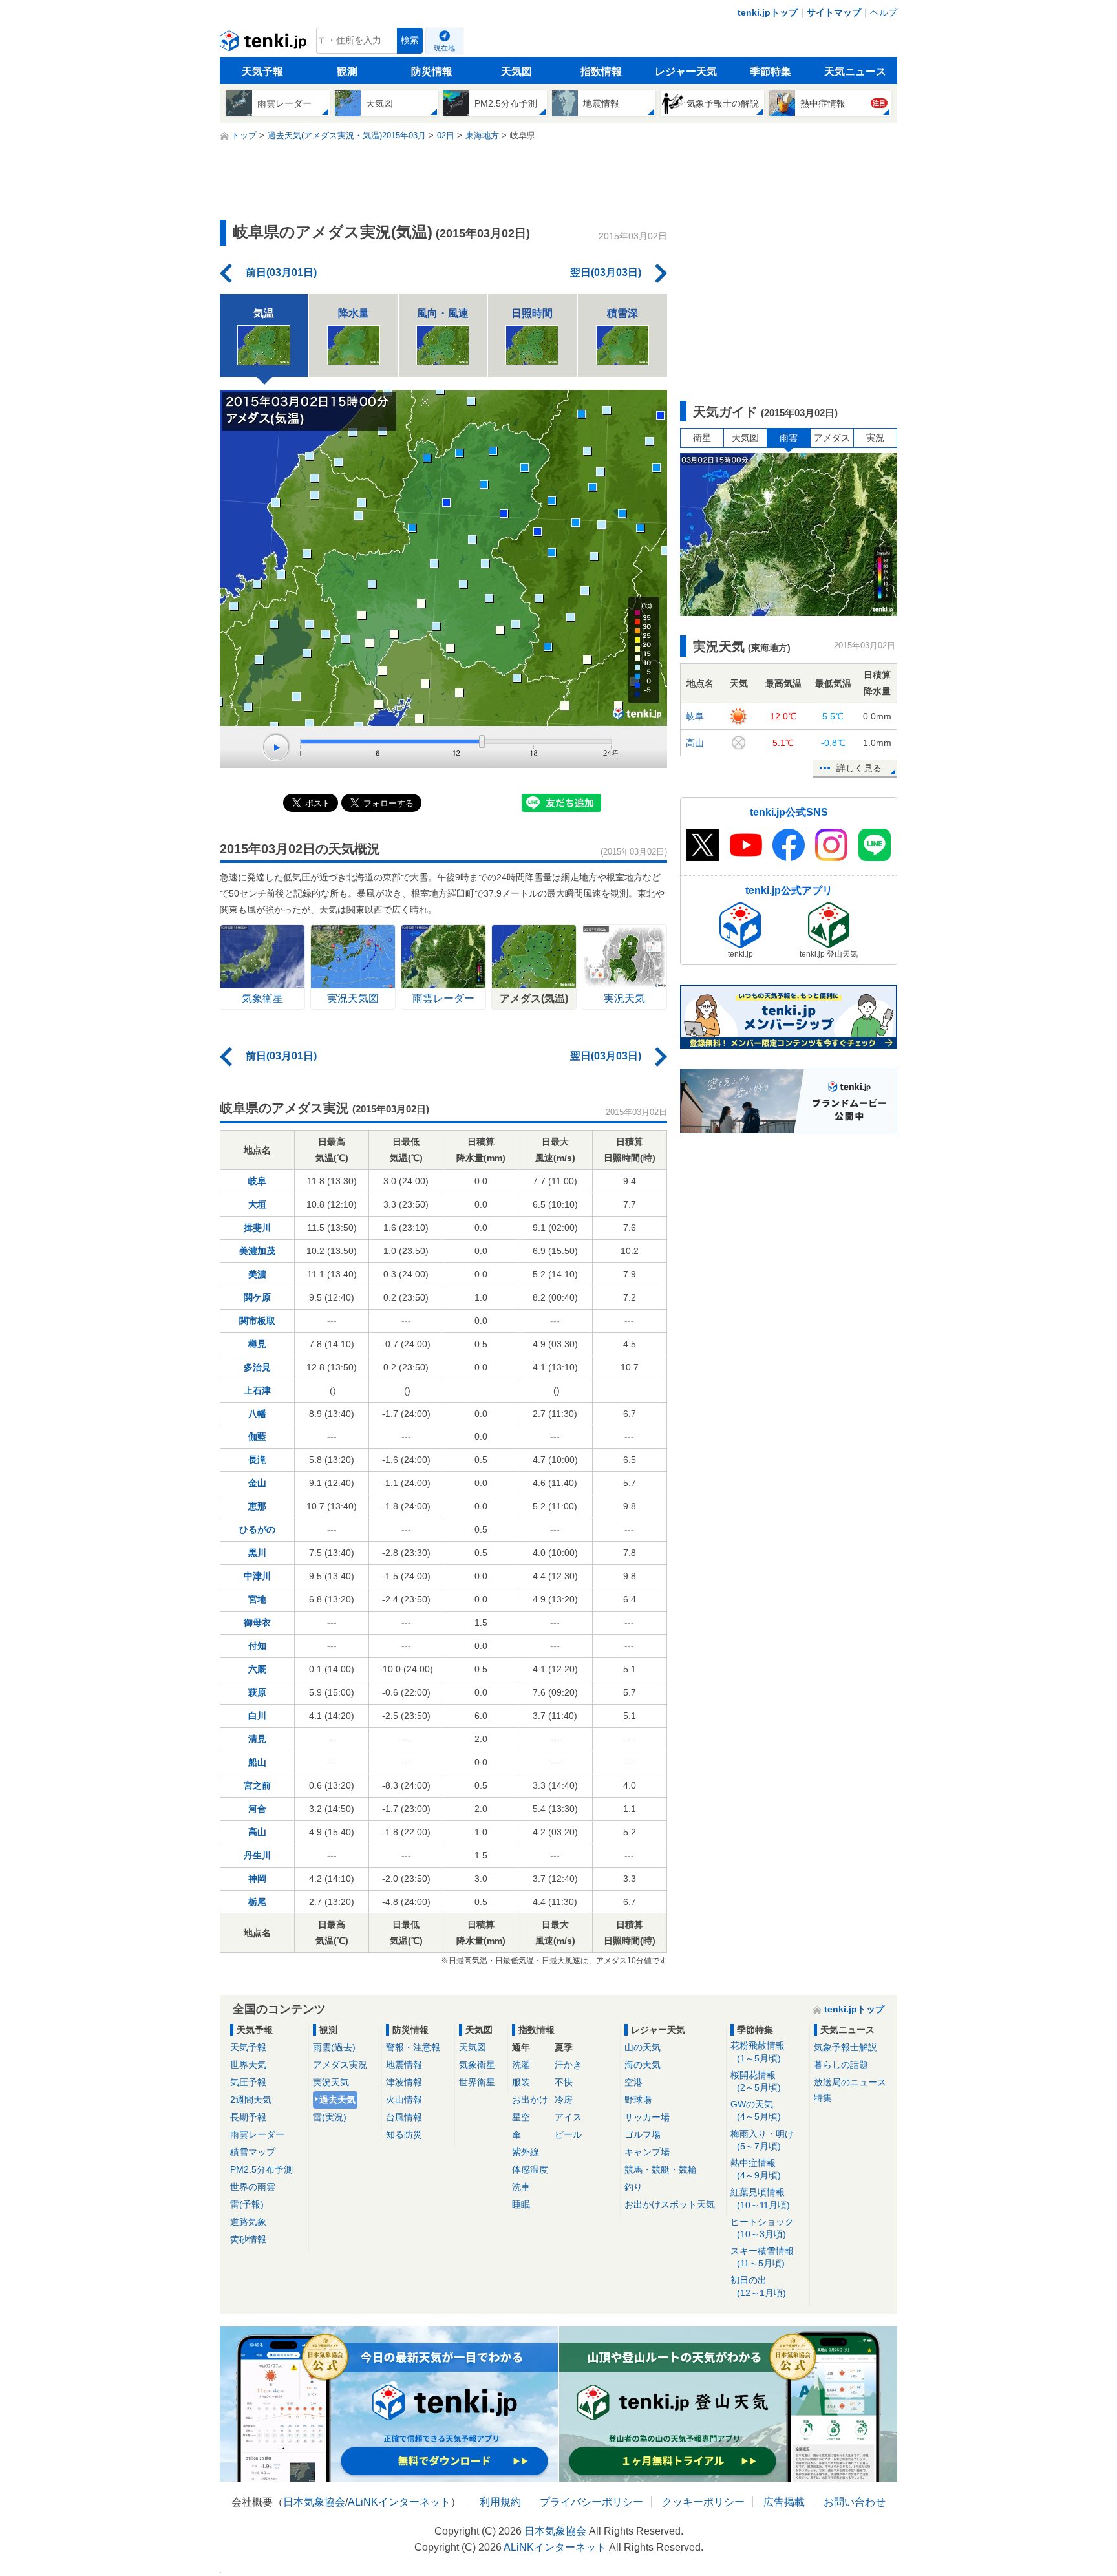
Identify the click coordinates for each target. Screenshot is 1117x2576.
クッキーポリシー (703, 2502)
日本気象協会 (314, 2502)
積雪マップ (253, 2152)
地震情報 (404, 2065)
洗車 (521, 2187)
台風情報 (404, 2117)
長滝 (257, 1460)
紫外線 (526, 2152)
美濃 (257, 1274)
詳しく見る (859, 768)
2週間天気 (251, 2100)
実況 (875, 438)
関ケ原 (257, 1297)
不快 (564, 2082)
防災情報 (432, 71)
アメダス (832, 438)
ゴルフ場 (643, 2134)
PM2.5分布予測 (261, 2169)
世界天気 (248, 2065)
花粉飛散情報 (758, 2051)
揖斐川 (257, 1228)
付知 (257, 1646)
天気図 (516, 71)
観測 (347, 71)
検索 (410, 40)
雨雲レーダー (257, 2134)
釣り (633, 2187)
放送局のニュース (850, 2082)
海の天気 (643, 2065)
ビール (568, 2134)
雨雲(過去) (334, 2047)
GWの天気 (756, 2110)
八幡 (257, 1414)
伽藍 (257, 1436)
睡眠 (521, 2204)
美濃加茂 (257, 1251)
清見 (257, 1739)
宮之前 (257, 1785)
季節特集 (771, 71)
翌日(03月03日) (606, 272)
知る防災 (404, 2134)
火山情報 (404, 2100)
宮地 (257, 1599)
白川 (257, 1716)
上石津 (257, 1390)
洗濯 (521, 2065)
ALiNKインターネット (399, 2502)
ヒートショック (762, 2228)
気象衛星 (477, 2065)
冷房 (564, 2100)
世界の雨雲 (253, 2187)
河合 (257, 1809)
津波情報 (404, 2082)
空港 (633, 2082)
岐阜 (257, 1181)
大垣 (257, 1204)
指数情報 (601, 71)
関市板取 (257, 1321)
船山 (257, 1762)
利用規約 (500, 2502)
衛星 (702, 438)
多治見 (257, 1367)
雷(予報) (247, 2204)
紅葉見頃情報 (760, 2198)
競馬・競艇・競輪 (661, 2169)
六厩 (257, 1669)
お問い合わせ (855, 2502)
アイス (568, 2117)
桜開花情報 (756, 2081)
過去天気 (337, 2100)
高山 (257, 1832)
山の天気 (643, 2047)
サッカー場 (647, 2117)
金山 (257, 1483)
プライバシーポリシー (591, 2502)
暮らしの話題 (841, 2065)
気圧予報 (248, 2082)
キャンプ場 (647, 2152)
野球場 (638, 2100)
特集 (823, 2098)
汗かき (568, 2065)
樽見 (257, 1344)
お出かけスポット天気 (670, 2204)
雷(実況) (330, 2117)
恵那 (257, 1506)
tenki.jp (265, 44)
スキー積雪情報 (762, 2257)
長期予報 (248, 2117)
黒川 (257, 1553)
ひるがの (257, 1529)
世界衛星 (477, 2082)
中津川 (257, 1576)
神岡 (257, 1879)
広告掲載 (784, 2502)
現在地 (444, 48)
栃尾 (257, 1902)
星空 (521, 2117)
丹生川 (257, 1855)
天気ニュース (855, 71)
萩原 (257, 1692)
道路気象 (248, 2222)
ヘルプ (884, 12)
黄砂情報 (248, 2239)
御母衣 (257, 1623)
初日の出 (758, 2286)
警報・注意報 (413, 2047)
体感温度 (530, 2169)
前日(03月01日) (281, 272)
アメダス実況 (340, 2065)
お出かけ (530, 2100)
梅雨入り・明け (762, 2140)
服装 (521, 2082)
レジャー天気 (686, 71)
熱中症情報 (756, 2169)
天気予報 (262, 71)
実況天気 (331, 2082)
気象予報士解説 (846, 2047)
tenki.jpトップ (768, 12)
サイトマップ (834, 12)
